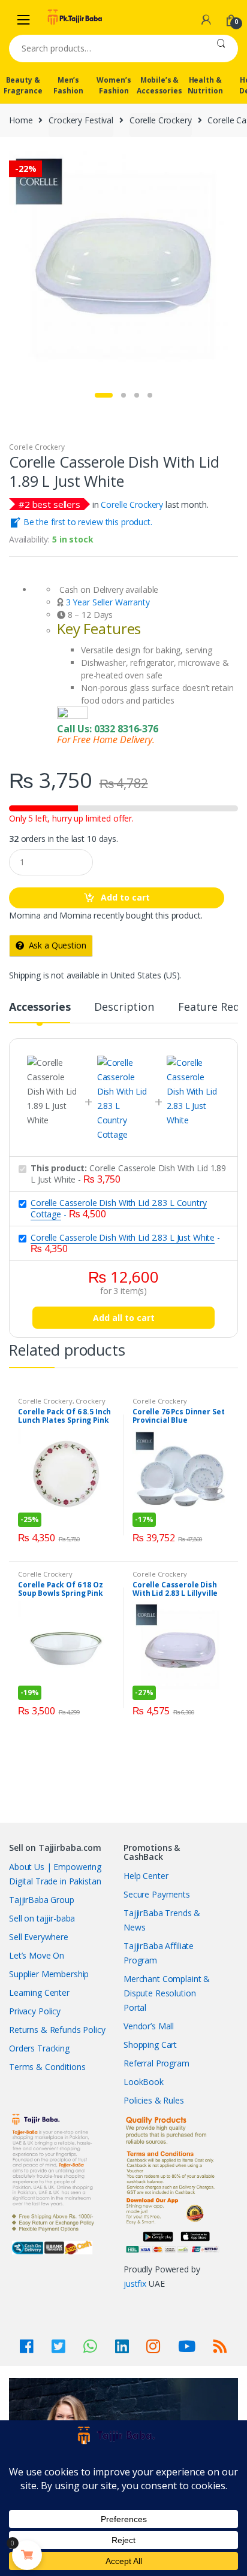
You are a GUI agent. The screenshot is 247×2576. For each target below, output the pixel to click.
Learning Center (39, 1992)
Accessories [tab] (40, 1007)
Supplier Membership (49, 1974)
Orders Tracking (39, 2048)
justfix (135, 2283)
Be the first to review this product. (87, 522)
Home (21, 120)
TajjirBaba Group (42, 1900)
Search (221, 49)
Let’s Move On (37, 1955)
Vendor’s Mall (149, 2026)
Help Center (146, 1876)
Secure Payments (157, 1894)
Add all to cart (124, 1318)
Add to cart (125, 897)
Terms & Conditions (47, 2067)
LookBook (144, 2082)
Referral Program (156, 2063)
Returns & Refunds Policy (57, 2030)
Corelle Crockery (161, 120)
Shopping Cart (150, 2045)
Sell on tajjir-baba (42, 1918)
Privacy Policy (35, 2011)
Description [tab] (124, 1007)
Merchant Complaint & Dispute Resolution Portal (167, 1993)
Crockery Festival (81, 120)
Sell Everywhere (39, 1937)
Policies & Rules (154, 2100)
